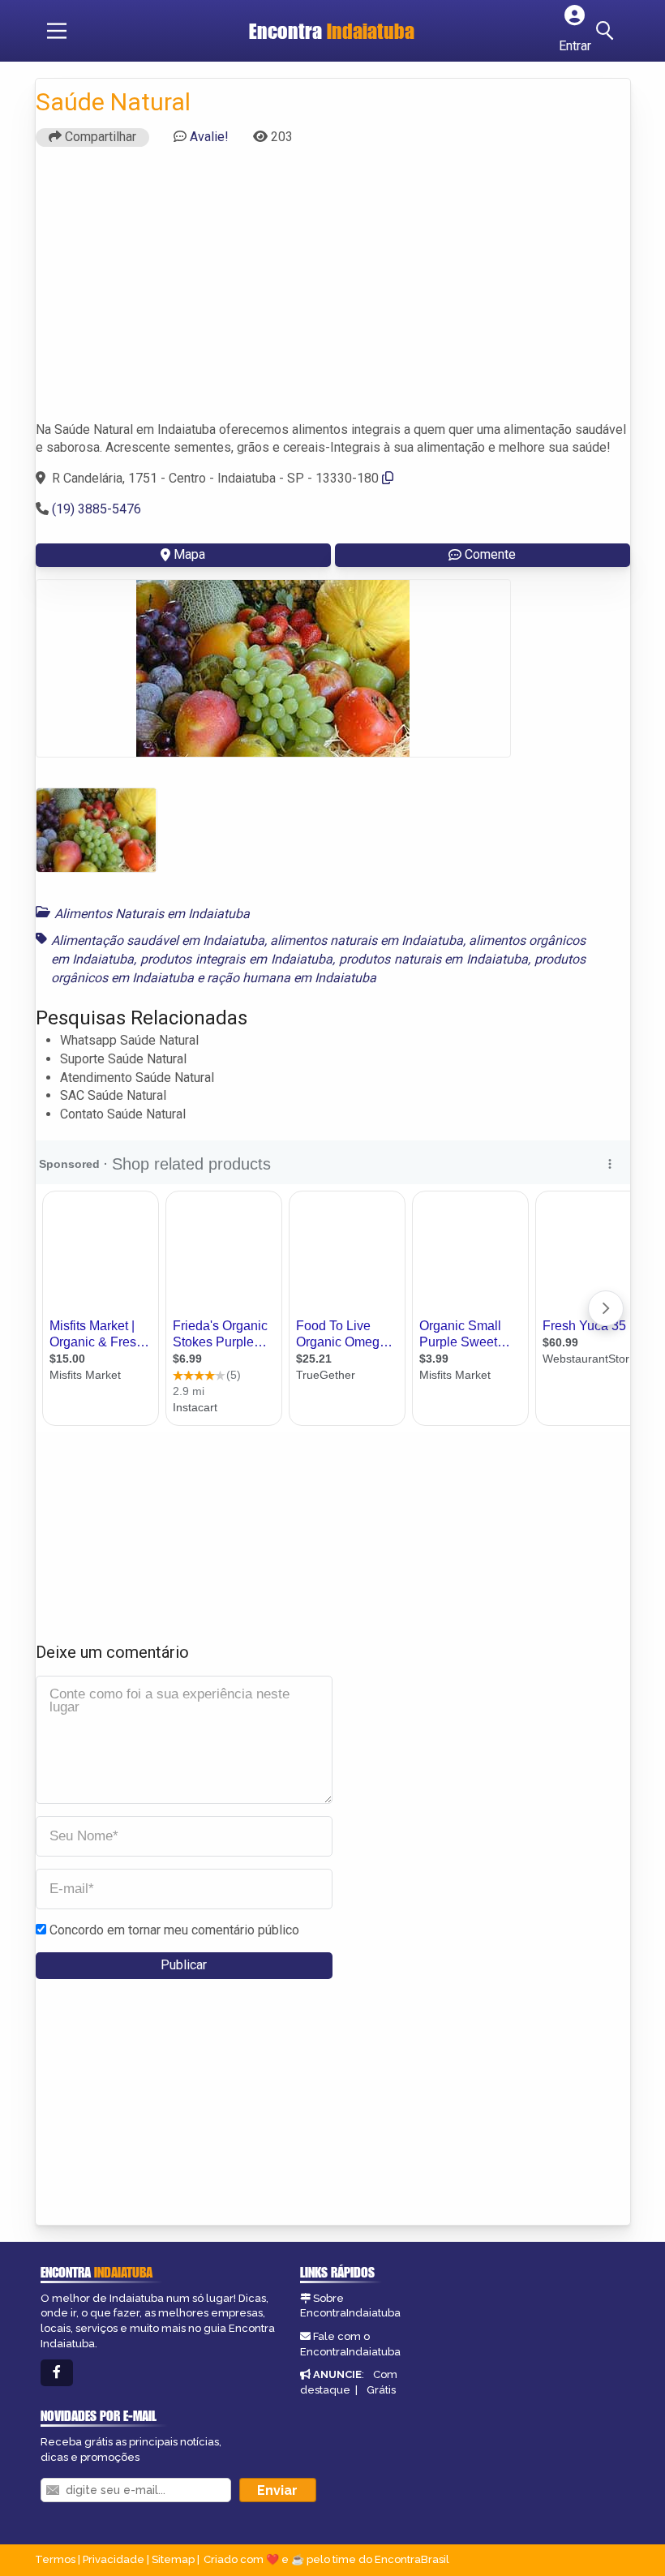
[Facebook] (57, 2373)
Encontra (332, 31)
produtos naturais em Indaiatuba (434, 959)
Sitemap (173, 2559)
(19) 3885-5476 (97, 509)
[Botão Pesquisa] (607, 31)
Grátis (381, 2390)
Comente (490, 554)
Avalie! (209, 137)
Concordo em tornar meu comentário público (174, 1930)
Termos (55, 2559)
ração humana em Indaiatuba (292, 978)
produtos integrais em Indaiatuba (236, 959)
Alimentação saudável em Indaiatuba (158, 940)
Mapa (189, 554)
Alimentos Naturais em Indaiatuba (152, 914)
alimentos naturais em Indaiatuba (367, 940)
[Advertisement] (333, 291)
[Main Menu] (57, 31)
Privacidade (114, 2559)
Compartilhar (99, 137)
